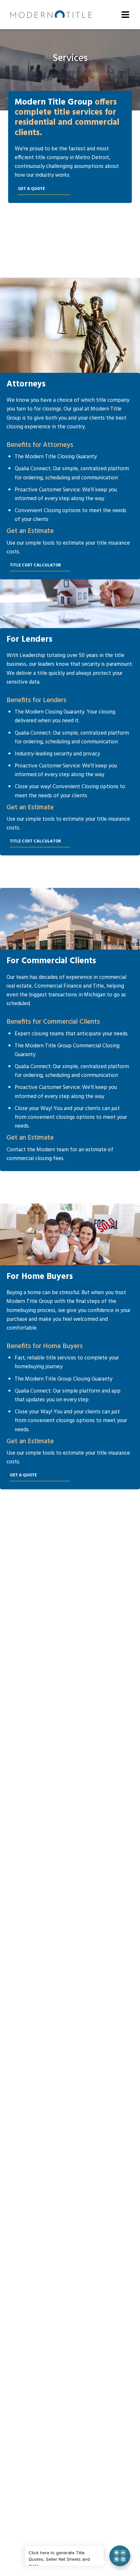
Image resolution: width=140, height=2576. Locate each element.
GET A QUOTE (31, 189)
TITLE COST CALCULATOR (35, 565)
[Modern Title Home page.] (51, 15)
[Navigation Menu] (125, 15)
